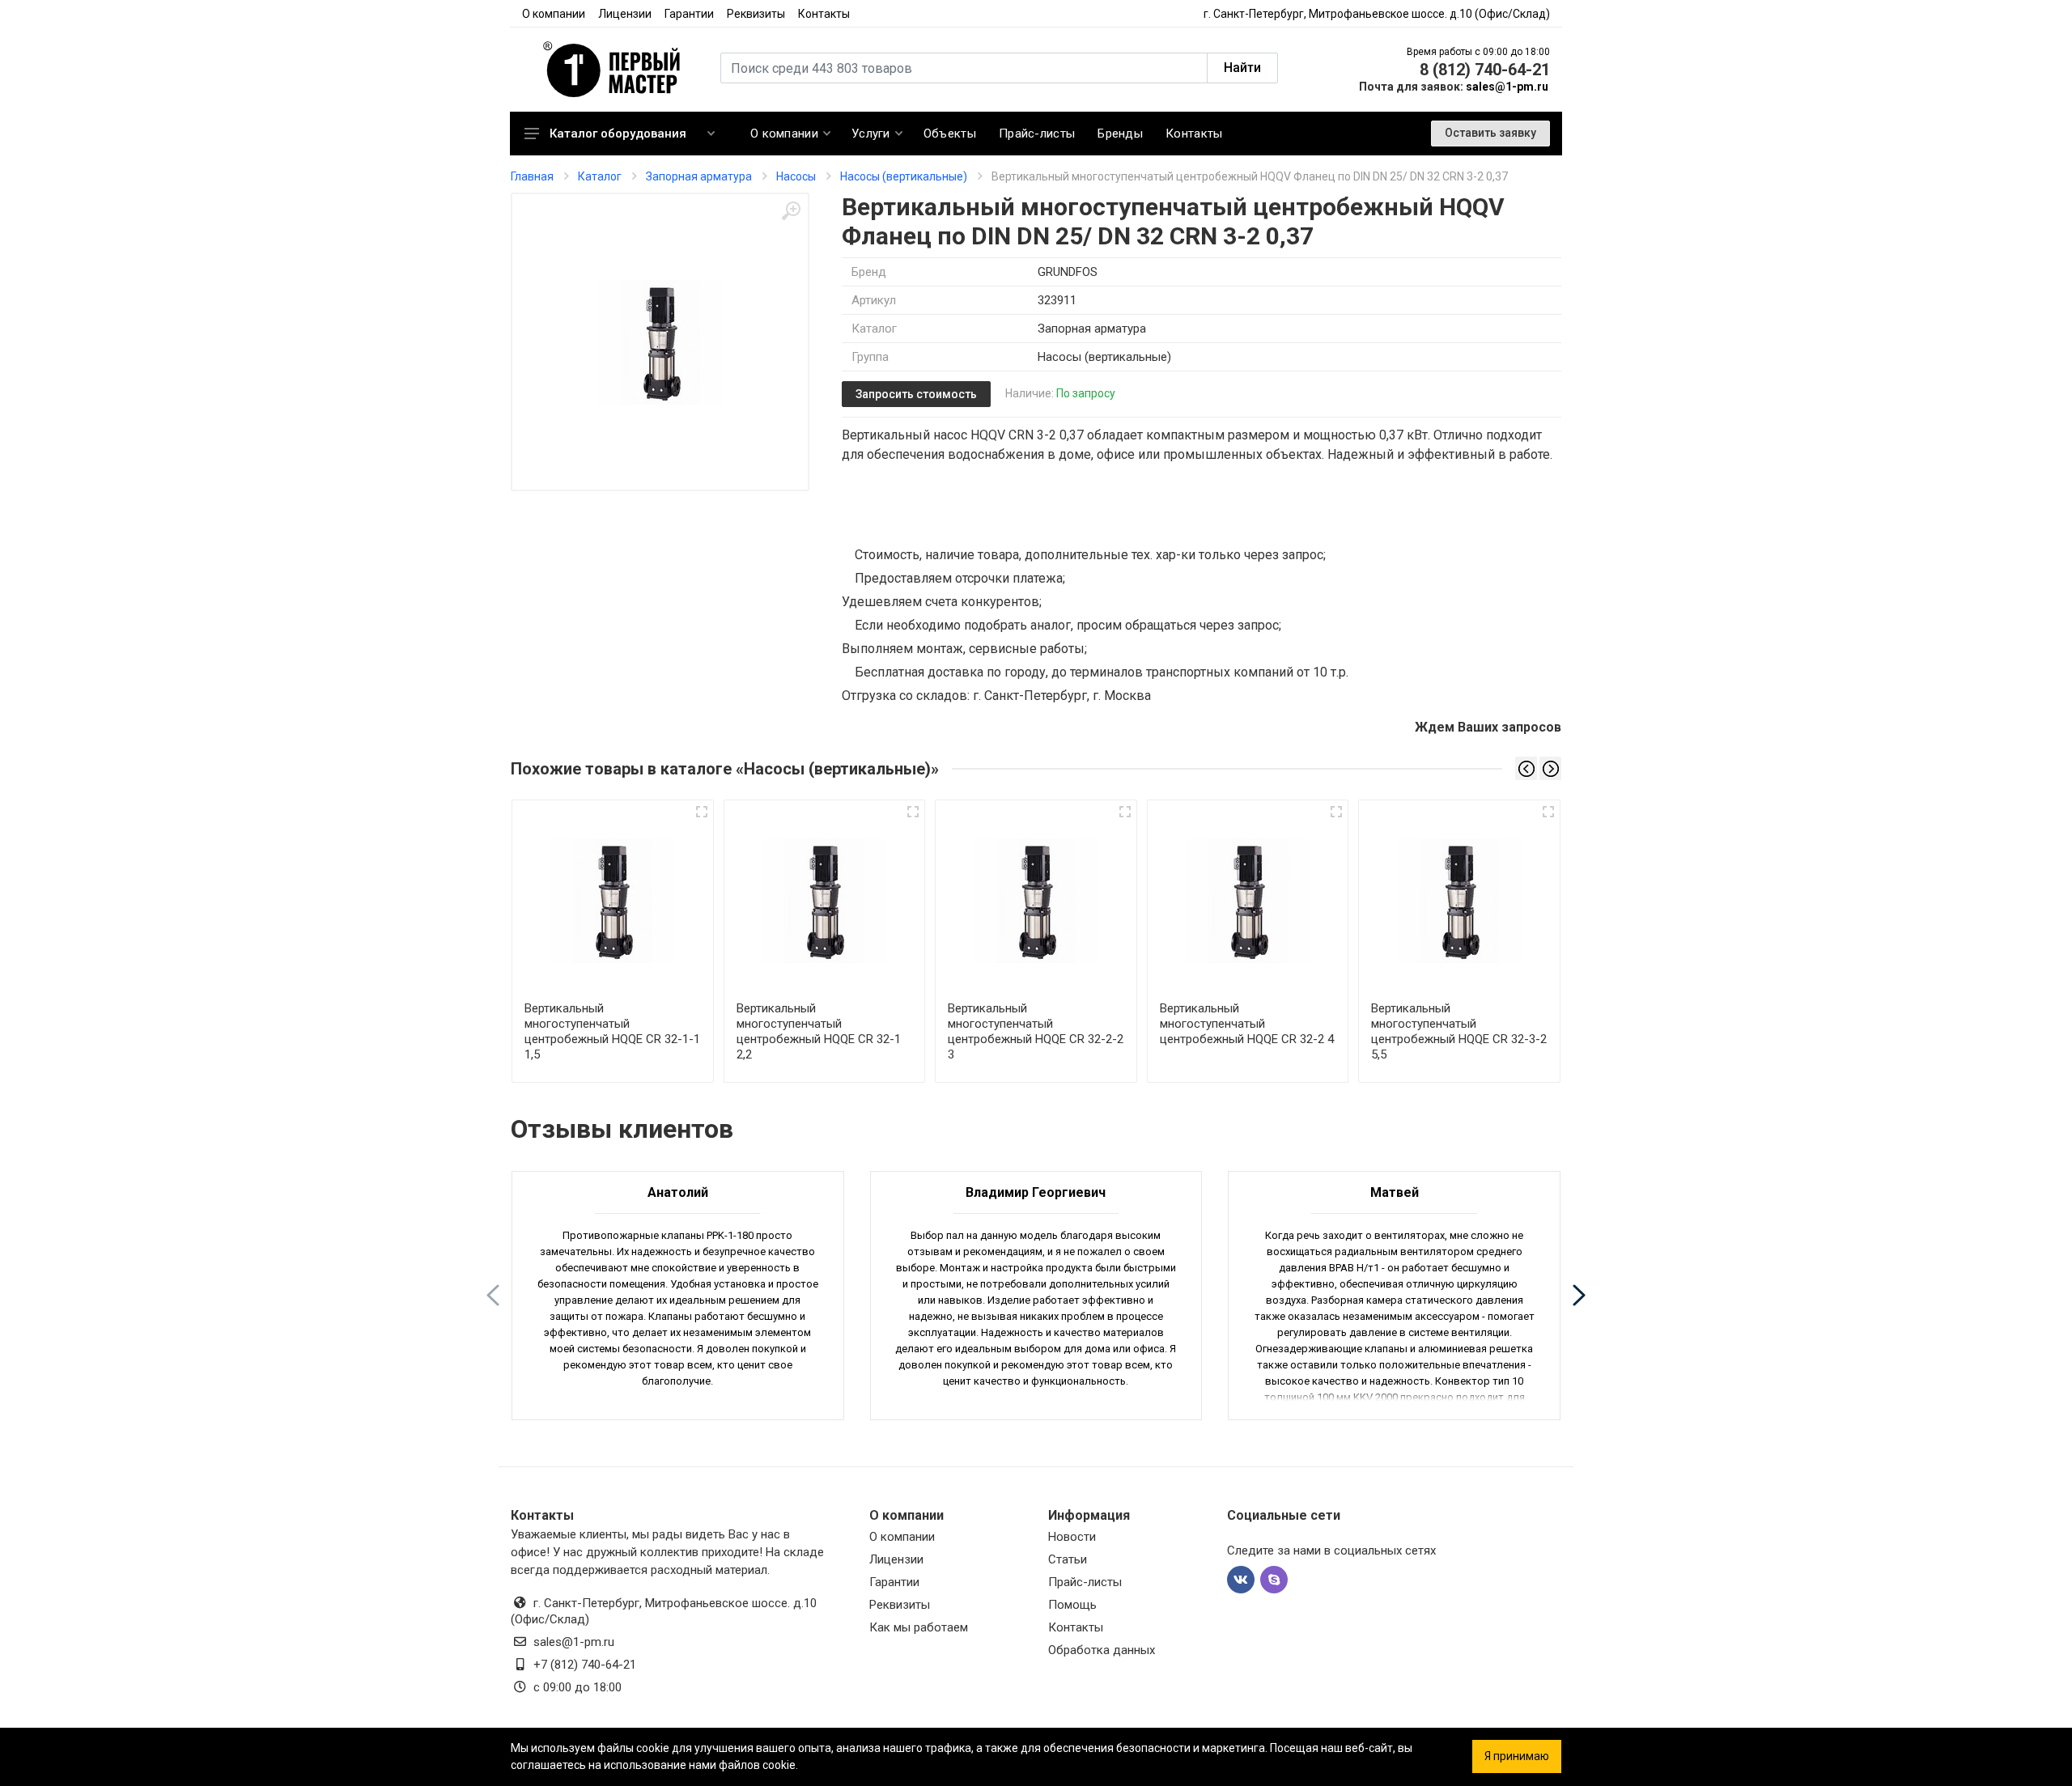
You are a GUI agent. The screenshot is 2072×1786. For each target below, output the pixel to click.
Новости (1072, 1537)
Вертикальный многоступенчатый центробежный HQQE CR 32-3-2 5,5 (1459, 1031)
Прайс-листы (1085, 1582)
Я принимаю (1517, 1756)
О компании (554, 14)
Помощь (1072, 1605)
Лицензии (625, 14)
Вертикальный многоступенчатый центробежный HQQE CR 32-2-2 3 (1036, 1031)
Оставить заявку (1490, 133)
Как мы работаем (919, 1627)
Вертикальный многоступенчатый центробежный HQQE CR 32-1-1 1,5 (612, 1031)
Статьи (1068, 1559)
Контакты (824, 14)
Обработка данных (1102, 1650)
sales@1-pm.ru (1507, 87)
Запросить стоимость (916, 394)
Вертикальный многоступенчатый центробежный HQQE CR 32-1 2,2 (819, 1031)
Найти (1242, 68)
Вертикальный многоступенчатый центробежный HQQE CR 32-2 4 (1247, 1024)
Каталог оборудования (618, 134)
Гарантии (689, 14)
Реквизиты (756, 14)
